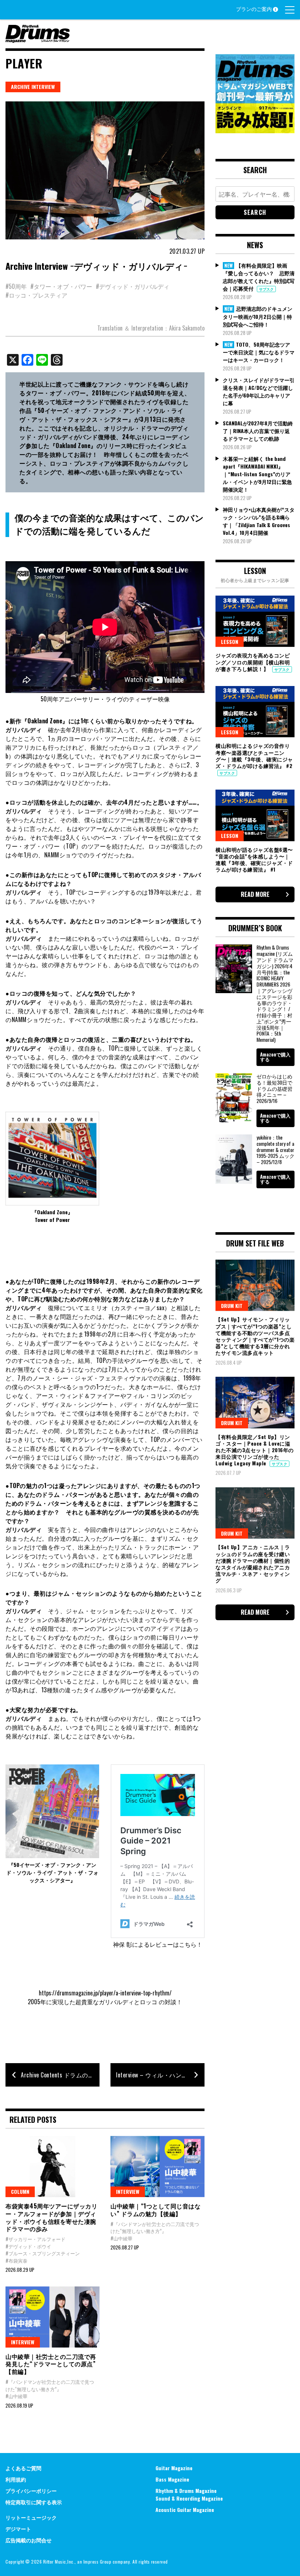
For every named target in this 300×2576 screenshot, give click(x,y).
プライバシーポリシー (31, 2491)
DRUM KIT (232, 1306)
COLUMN (20, 2191)
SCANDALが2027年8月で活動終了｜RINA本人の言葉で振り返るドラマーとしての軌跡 (258, 431)
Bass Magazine (172, 2479)
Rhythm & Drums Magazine (186, 2491)
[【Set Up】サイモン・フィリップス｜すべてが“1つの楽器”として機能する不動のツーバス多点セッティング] (255, 1285)
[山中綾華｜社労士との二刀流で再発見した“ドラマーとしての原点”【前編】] (52, 2317)
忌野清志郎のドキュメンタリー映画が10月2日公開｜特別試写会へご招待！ (258, 316)
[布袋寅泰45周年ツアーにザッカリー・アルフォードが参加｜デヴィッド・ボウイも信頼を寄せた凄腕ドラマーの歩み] (52, 2167)
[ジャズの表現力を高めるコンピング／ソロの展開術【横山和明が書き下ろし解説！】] (255, 621)
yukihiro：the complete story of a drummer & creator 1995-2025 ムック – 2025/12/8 (275, 1149)
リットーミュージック (31, 2517)
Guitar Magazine (174, 2468)
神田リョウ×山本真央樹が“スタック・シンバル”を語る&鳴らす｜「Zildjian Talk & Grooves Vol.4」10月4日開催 (259, 521)
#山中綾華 (121, 2238)
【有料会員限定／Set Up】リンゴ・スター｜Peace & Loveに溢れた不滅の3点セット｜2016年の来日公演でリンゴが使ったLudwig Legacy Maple (255, 1450)
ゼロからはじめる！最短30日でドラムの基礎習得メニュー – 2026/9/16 (274, 1088)
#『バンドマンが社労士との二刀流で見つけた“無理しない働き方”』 (155, 2228)
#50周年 (16, 286)
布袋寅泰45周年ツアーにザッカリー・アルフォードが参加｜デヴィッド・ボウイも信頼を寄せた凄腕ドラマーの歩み (51, 2217)
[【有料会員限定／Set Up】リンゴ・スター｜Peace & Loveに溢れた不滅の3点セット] (255, 1402)
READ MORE (255, 894)
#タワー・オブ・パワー (61, 286)
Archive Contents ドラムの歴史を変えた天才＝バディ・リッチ (60, 2075)
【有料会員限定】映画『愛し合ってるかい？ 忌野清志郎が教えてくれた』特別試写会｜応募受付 (259, 277)
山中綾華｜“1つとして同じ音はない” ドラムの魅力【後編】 (155, 2210)
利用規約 (16, 2479)
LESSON (230, 642)
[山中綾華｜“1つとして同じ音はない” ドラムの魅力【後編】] (157, 2167)
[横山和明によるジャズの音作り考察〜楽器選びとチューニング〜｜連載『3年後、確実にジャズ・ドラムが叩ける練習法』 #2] (255, 712)
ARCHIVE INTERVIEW (33, 87)
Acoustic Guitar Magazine (185, 2510)
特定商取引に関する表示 (34, 2502)
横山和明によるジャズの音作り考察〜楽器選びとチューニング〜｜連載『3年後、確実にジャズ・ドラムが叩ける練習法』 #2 (254, 756)
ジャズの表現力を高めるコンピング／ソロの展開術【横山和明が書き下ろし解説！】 (253, 662)
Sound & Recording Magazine (189, 2498)
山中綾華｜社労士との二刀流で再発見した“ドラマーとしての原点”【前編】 (51, 2364)
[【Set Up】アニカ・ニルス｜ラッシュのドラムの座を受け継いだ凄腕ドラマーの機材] (255, 1513)
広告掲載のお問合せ (29, 2540)
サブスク (266, 289)
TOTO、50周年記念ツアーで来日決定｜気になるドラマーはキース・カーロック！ (259, 352)
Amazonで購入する (275, 1057)
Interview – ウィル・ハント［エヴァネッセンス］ (160, 2075)
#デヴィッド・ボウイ (28, 2246)
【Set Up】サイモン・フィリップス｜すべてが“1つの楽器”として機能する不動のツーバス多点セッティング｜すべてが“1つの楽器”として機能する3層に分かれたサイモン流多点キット (255, 1336)
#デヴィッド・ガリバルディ (133, 286)
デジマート (18, 2529)
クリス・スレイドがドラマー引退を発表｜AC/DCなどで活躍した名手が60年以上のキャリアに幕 (259, 391)
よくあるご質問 (23, 2468)
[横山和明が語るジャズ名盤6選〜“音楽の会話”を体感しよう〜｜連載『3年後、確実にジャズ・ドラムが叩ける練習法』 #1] (255, 815)
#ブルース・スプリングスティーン (43, 2253)
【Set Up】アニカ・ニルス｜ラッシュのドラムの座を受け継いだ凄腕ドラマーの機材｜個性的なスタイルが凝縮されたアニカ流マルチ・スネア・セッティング (253, 1563)
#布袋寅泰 (16, 2260)
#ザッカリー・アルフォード (35, 2239)
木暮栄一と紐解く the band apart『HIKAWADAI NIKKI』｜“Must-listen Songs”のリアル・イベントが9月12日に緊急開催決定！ (257, 474)
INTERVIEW (128, 2191)
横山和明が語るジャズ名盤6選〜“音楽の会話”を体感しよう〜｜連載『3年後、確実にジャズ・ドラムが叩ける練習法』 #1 (254, 860)
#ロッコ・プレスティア (36, 295)
